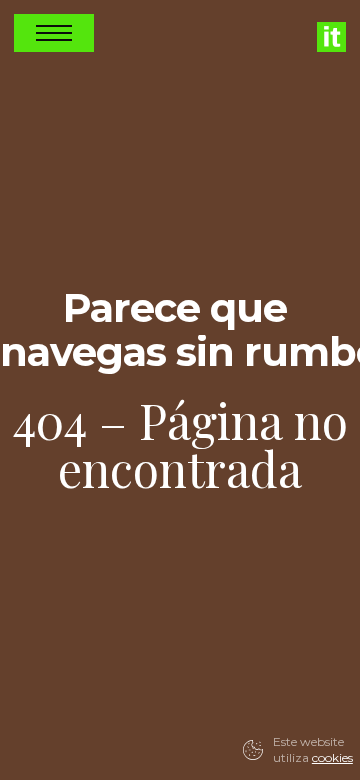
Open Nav (54, 33)
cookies (332, 757)
